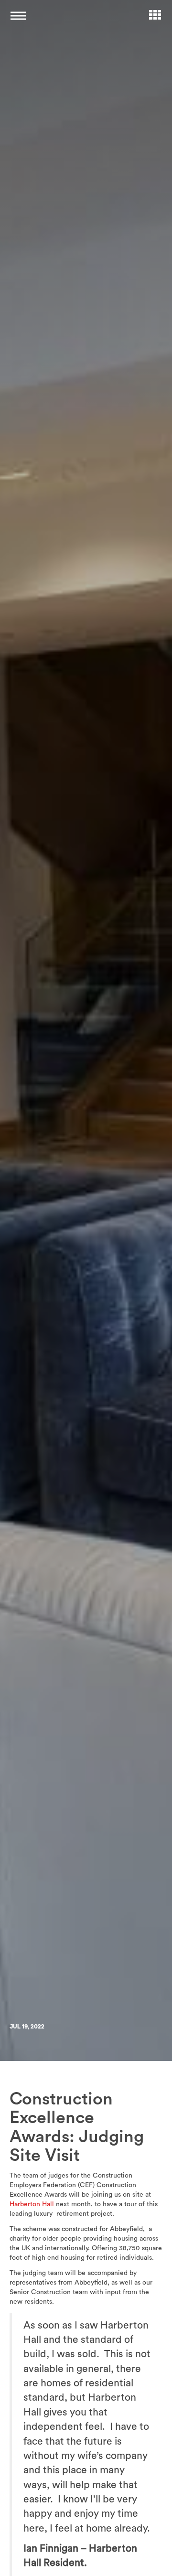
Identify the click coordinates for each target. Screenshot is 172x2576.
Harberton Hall (32, 2204)
